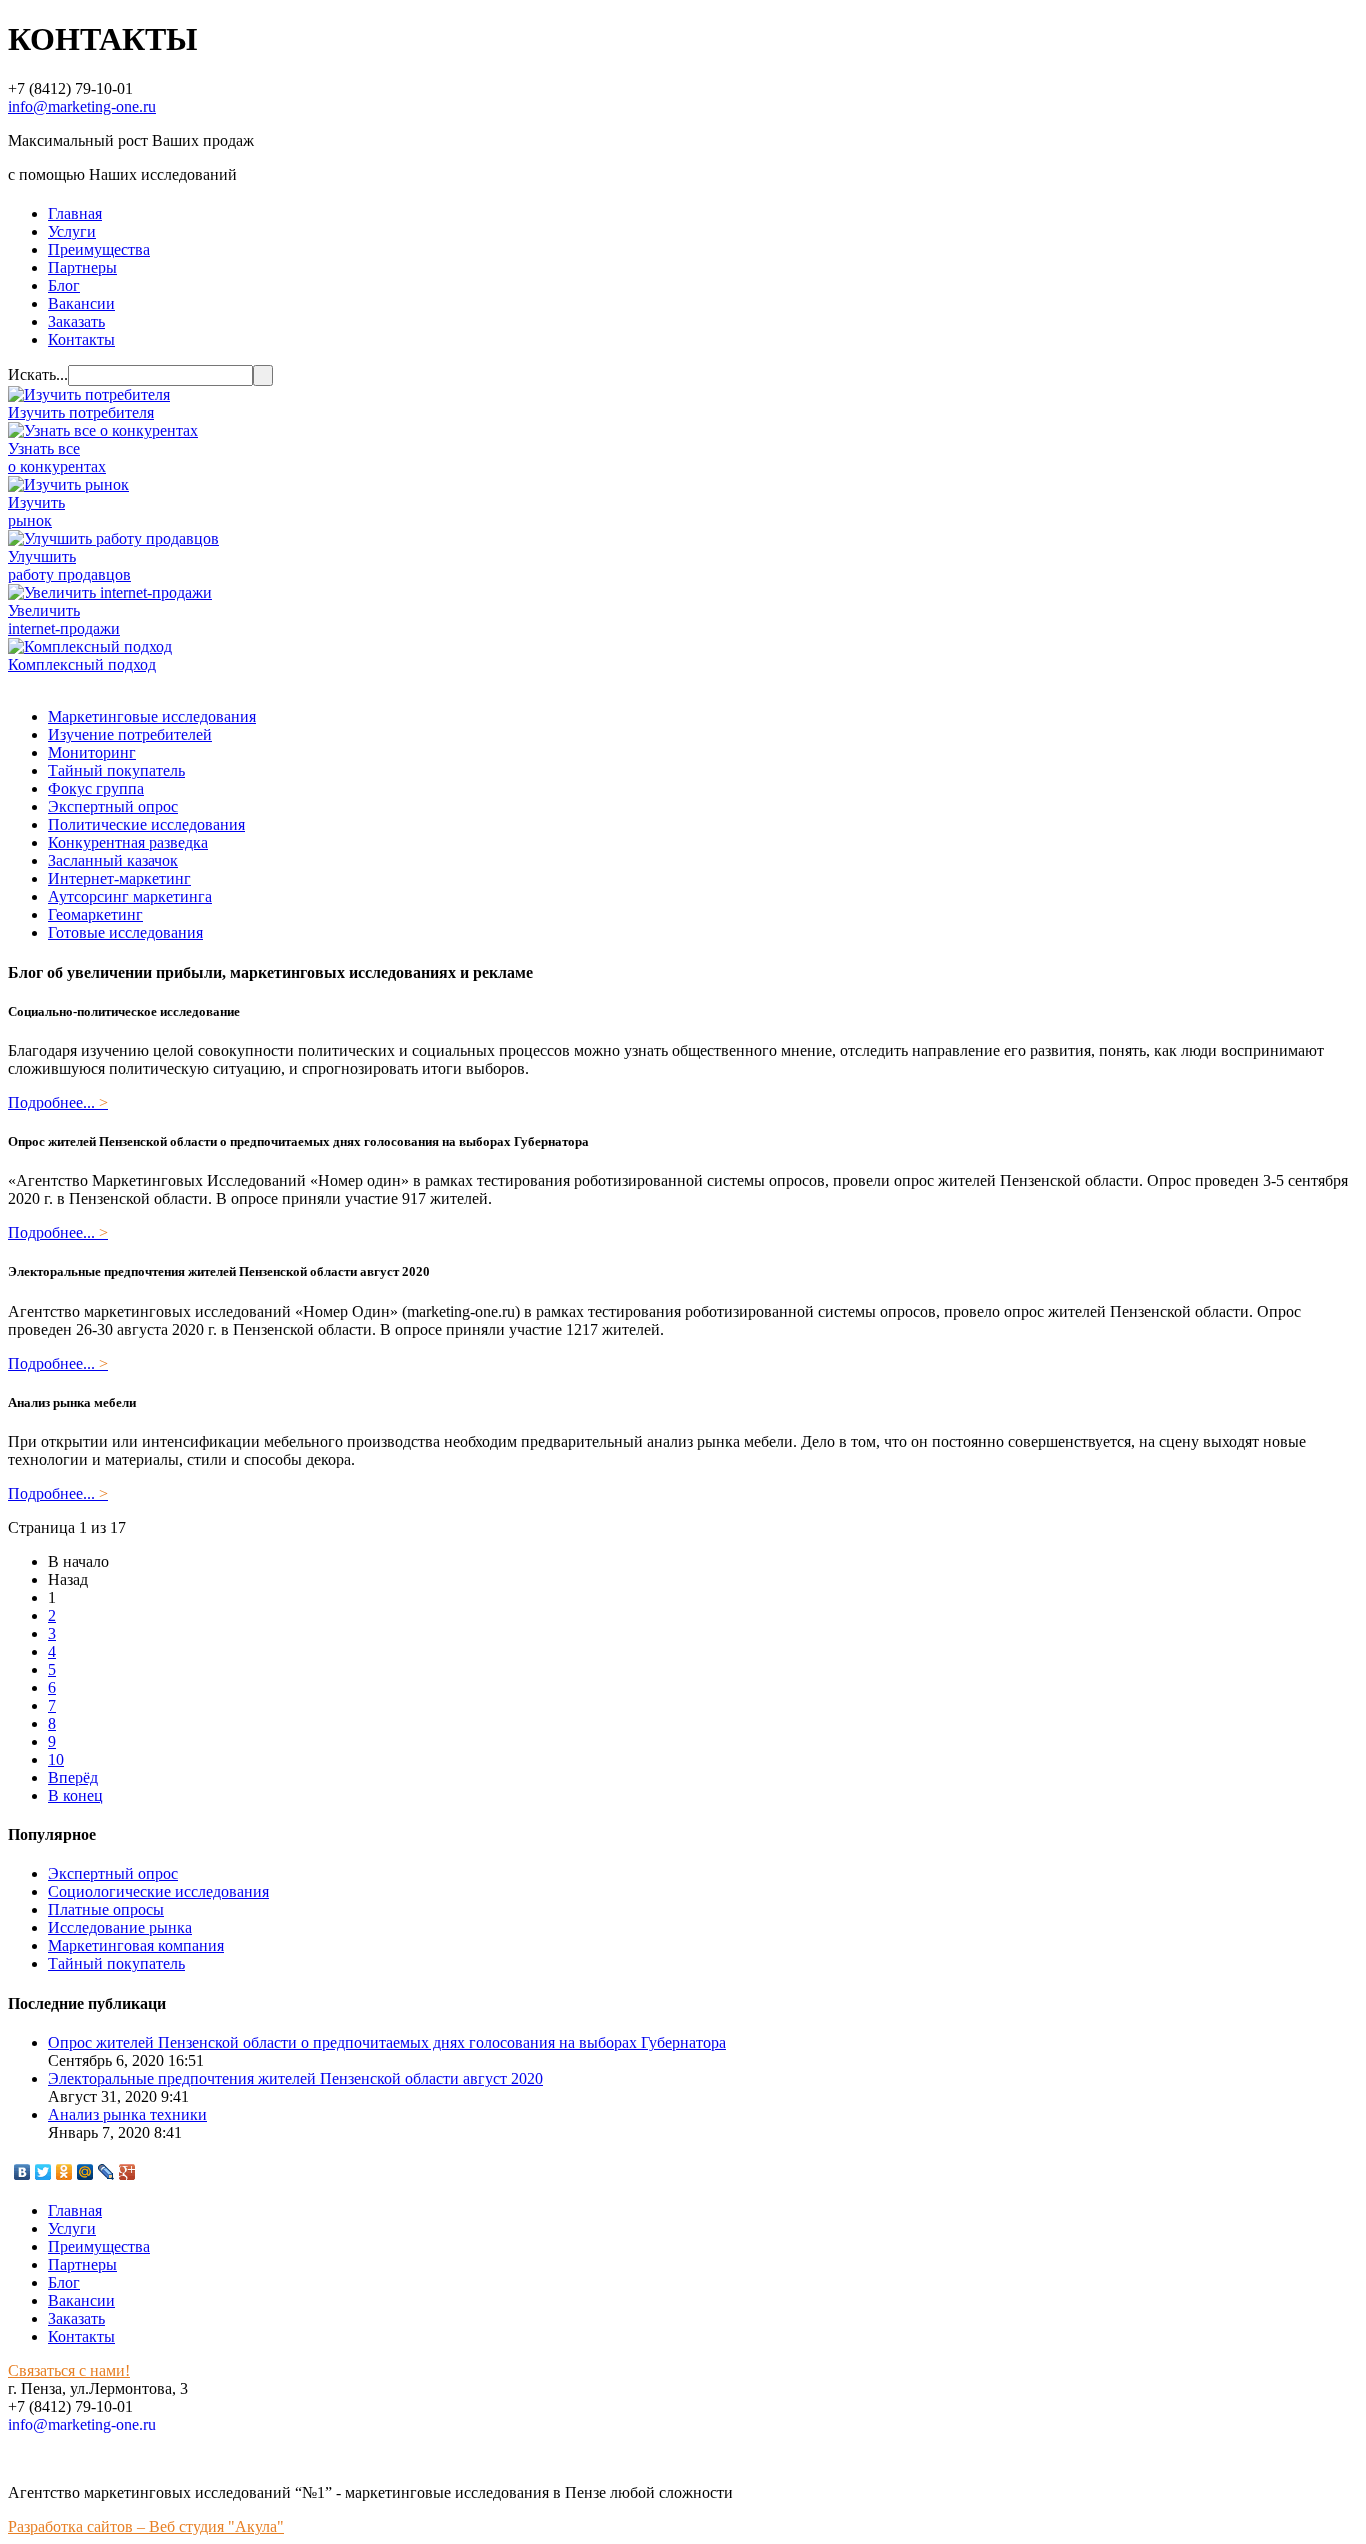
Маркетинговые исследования (152, 716)
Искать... (38, 374)
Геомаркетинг (95, 914)
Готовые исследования (125, 932)
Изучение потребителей (130, 734)
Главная (75, 213)
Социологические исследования (158, 1891)
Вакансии (81, 303)
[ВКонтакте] (22, 2172)
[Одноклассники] (64, 2172)
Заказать (76, 321)
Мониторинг (92, 752)
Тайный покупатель (116, 770)
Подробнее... (58, 1102)
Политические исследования (146, 824)
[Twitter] (43, 2172)
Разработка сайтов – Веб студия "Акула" (146, 2526)
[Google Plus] (127, 2172)
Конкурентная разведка (128, 842)
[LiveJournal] (106, 2172)
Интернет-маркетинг (119, 878)
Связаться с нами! (69, 2370)
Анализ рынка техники (127, 2114)
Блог (64, 285)
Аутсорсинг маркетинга (130, 896)
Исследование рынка (120, 1927)
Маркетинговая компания (136, 1945)
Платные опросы (106, 1909)
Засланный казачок (113, 860)
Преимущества (99, 249)
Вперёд (73, 1777)
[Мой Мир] (85, 2172)
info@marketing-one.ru (82, 106)
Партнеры (82, 267)
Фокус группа (96, 788)
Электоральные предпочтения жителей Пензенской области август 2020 (295, 2078)
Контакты (81, 339)
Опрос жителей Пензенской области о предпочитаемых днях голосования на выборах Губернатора (387, 2042)
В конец (75, 1795)
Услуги (72, 231)
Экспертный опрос (113, 806)
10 (56, 1759)
